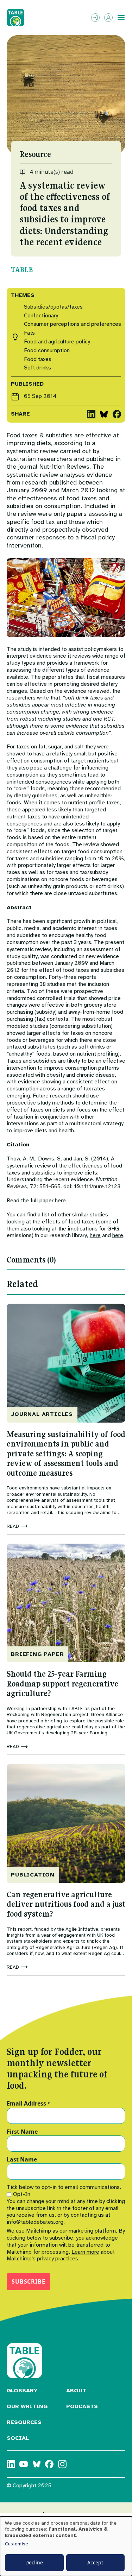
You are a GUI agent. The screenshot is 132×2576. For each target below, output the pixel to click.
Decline (34, 2562)
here (60, 1201)
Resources (24, 2422)
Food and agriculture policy (57, 342)
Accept (95, 2562)
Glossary (22, 2391)
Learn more (85, 2252)
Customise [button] (17, 2544)
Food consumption (47, 351)
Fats (29, 333)
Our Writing (27, 2406)
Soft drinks (37, 368)
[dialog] (66, 2546)
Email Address (28, 2104)
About (76, 2391)
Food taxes (38, 359)
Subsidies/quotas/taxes (53, 307)
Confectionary (41, 316)
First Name (22, 2132)
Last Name (22, 2160)
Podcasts (82, 2406)
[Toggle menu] (121, 18)
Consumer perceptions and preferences (73, 324)
